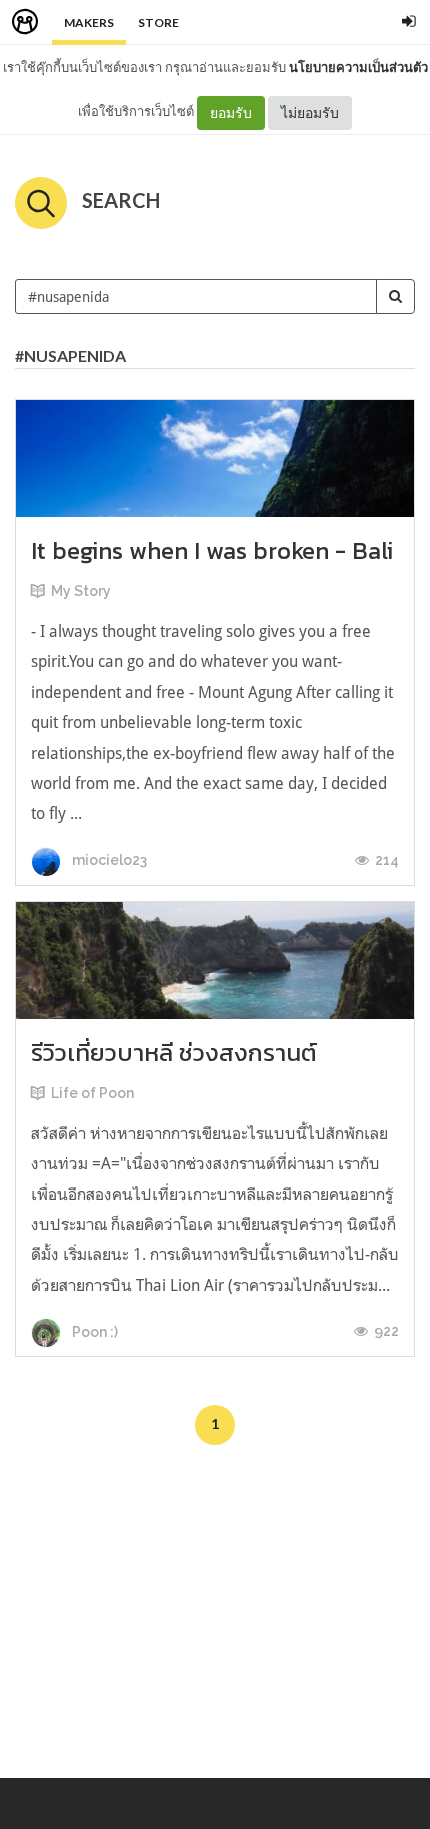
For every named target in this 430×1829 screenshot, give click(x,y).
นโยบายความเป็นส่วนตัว (358, 67)
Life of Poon (92, 1093)
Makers (89, 22)
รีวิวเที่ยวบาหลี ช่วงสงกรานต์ (174, 1052)
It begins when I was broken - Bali (212, 550)
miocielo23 (108, 860)
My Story (81, 591)
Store (158, 22)
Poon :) (93, 1332)
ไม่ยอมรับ (310, 112)
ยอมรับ (231, 112)
